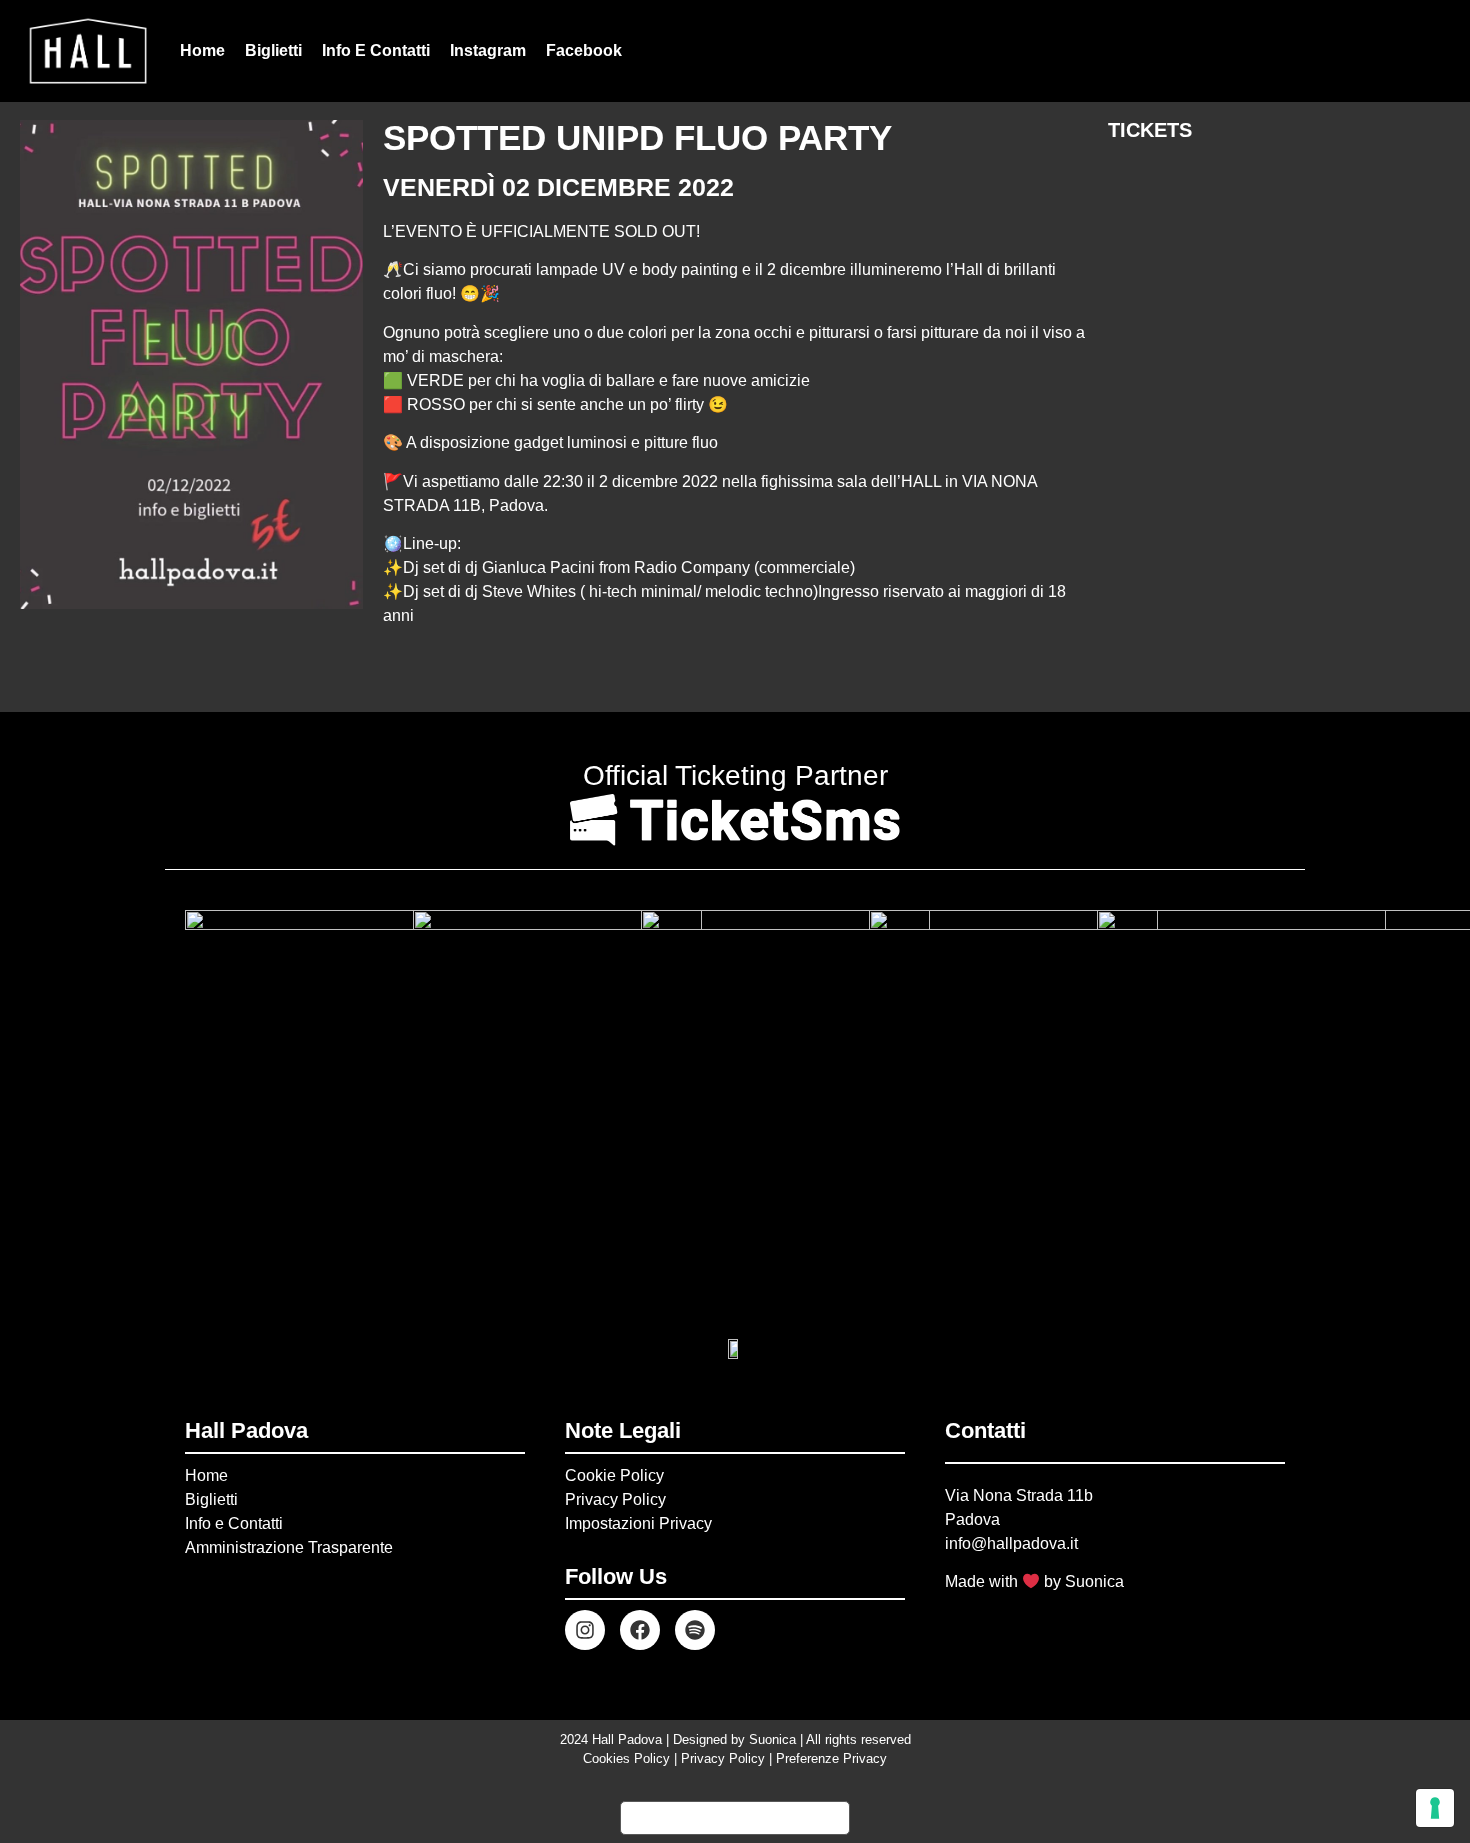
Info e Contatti (376, 50)
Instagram (488, 50)
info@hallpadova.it (1011, 1543)
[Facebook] (640, 1630)
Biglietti (273, 50)
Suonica (1094, 1581)
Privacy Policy (615, 1499)
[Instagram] (585, 1630)
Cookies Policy (626, 1758)
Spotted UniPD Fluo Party (637, 137)
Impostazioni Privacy (638, 1523)
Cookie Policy (614, 1475)
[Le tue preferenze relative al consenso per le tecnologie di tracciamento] (1435, 1808)
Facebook (584, 50)
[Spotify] (695, 1630)
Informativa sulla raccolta (735, 1818)
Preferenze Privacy (831, 1758)
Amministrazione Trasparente (289, 1547)
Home (202, 50)
